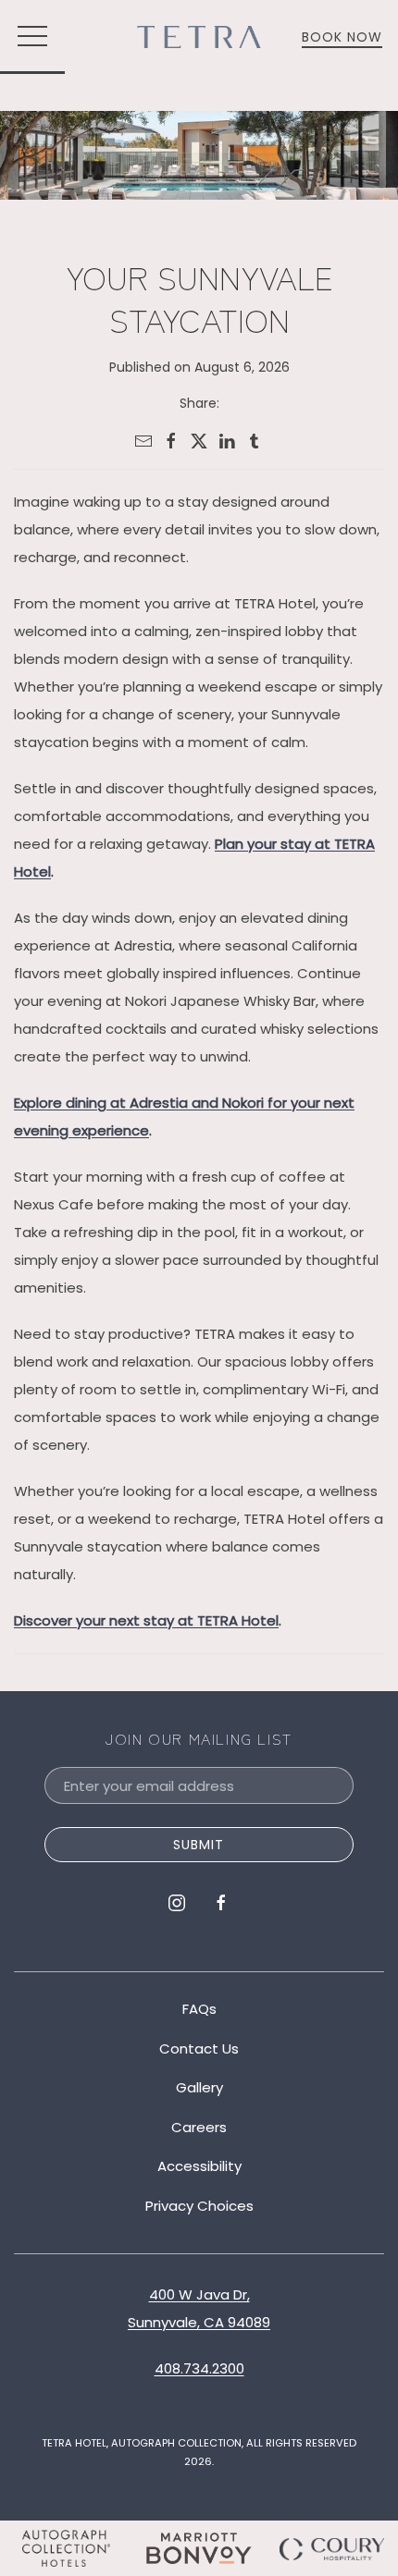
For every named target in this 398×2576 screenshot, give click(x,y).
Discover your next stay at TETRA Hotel (146, 1620)
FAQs (199, 2009)
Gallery (199, 2087)
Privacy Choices (199, 2206)
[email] (143, 441)
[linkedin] (227, 441)
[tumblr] (255, 441)
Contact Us (199, 2049)
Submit (199, 1845)
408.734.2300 (199, 2368)
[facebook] (171, 441)
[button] (32, 37)
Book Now (342, 37)
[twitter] (199, 441)
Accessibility (199, 2166)
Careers (199, 2127)
